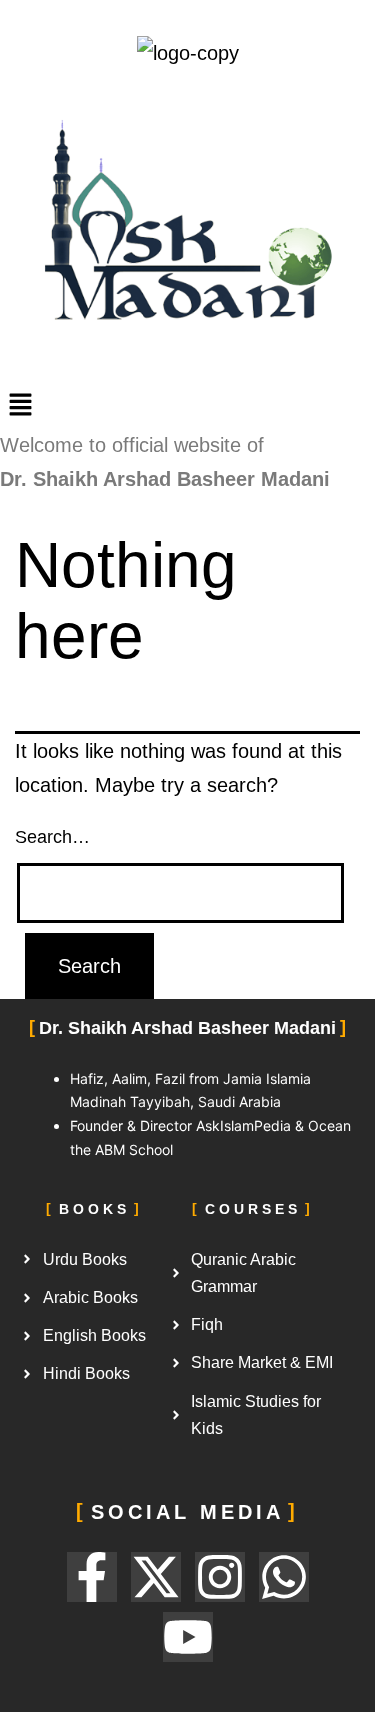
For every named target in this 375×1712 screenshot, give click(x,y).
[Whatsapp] (284, 1577)
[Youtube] (188, 1637)
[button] (187, 406)
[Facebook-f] (92, 1577)
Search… (52, 837)
